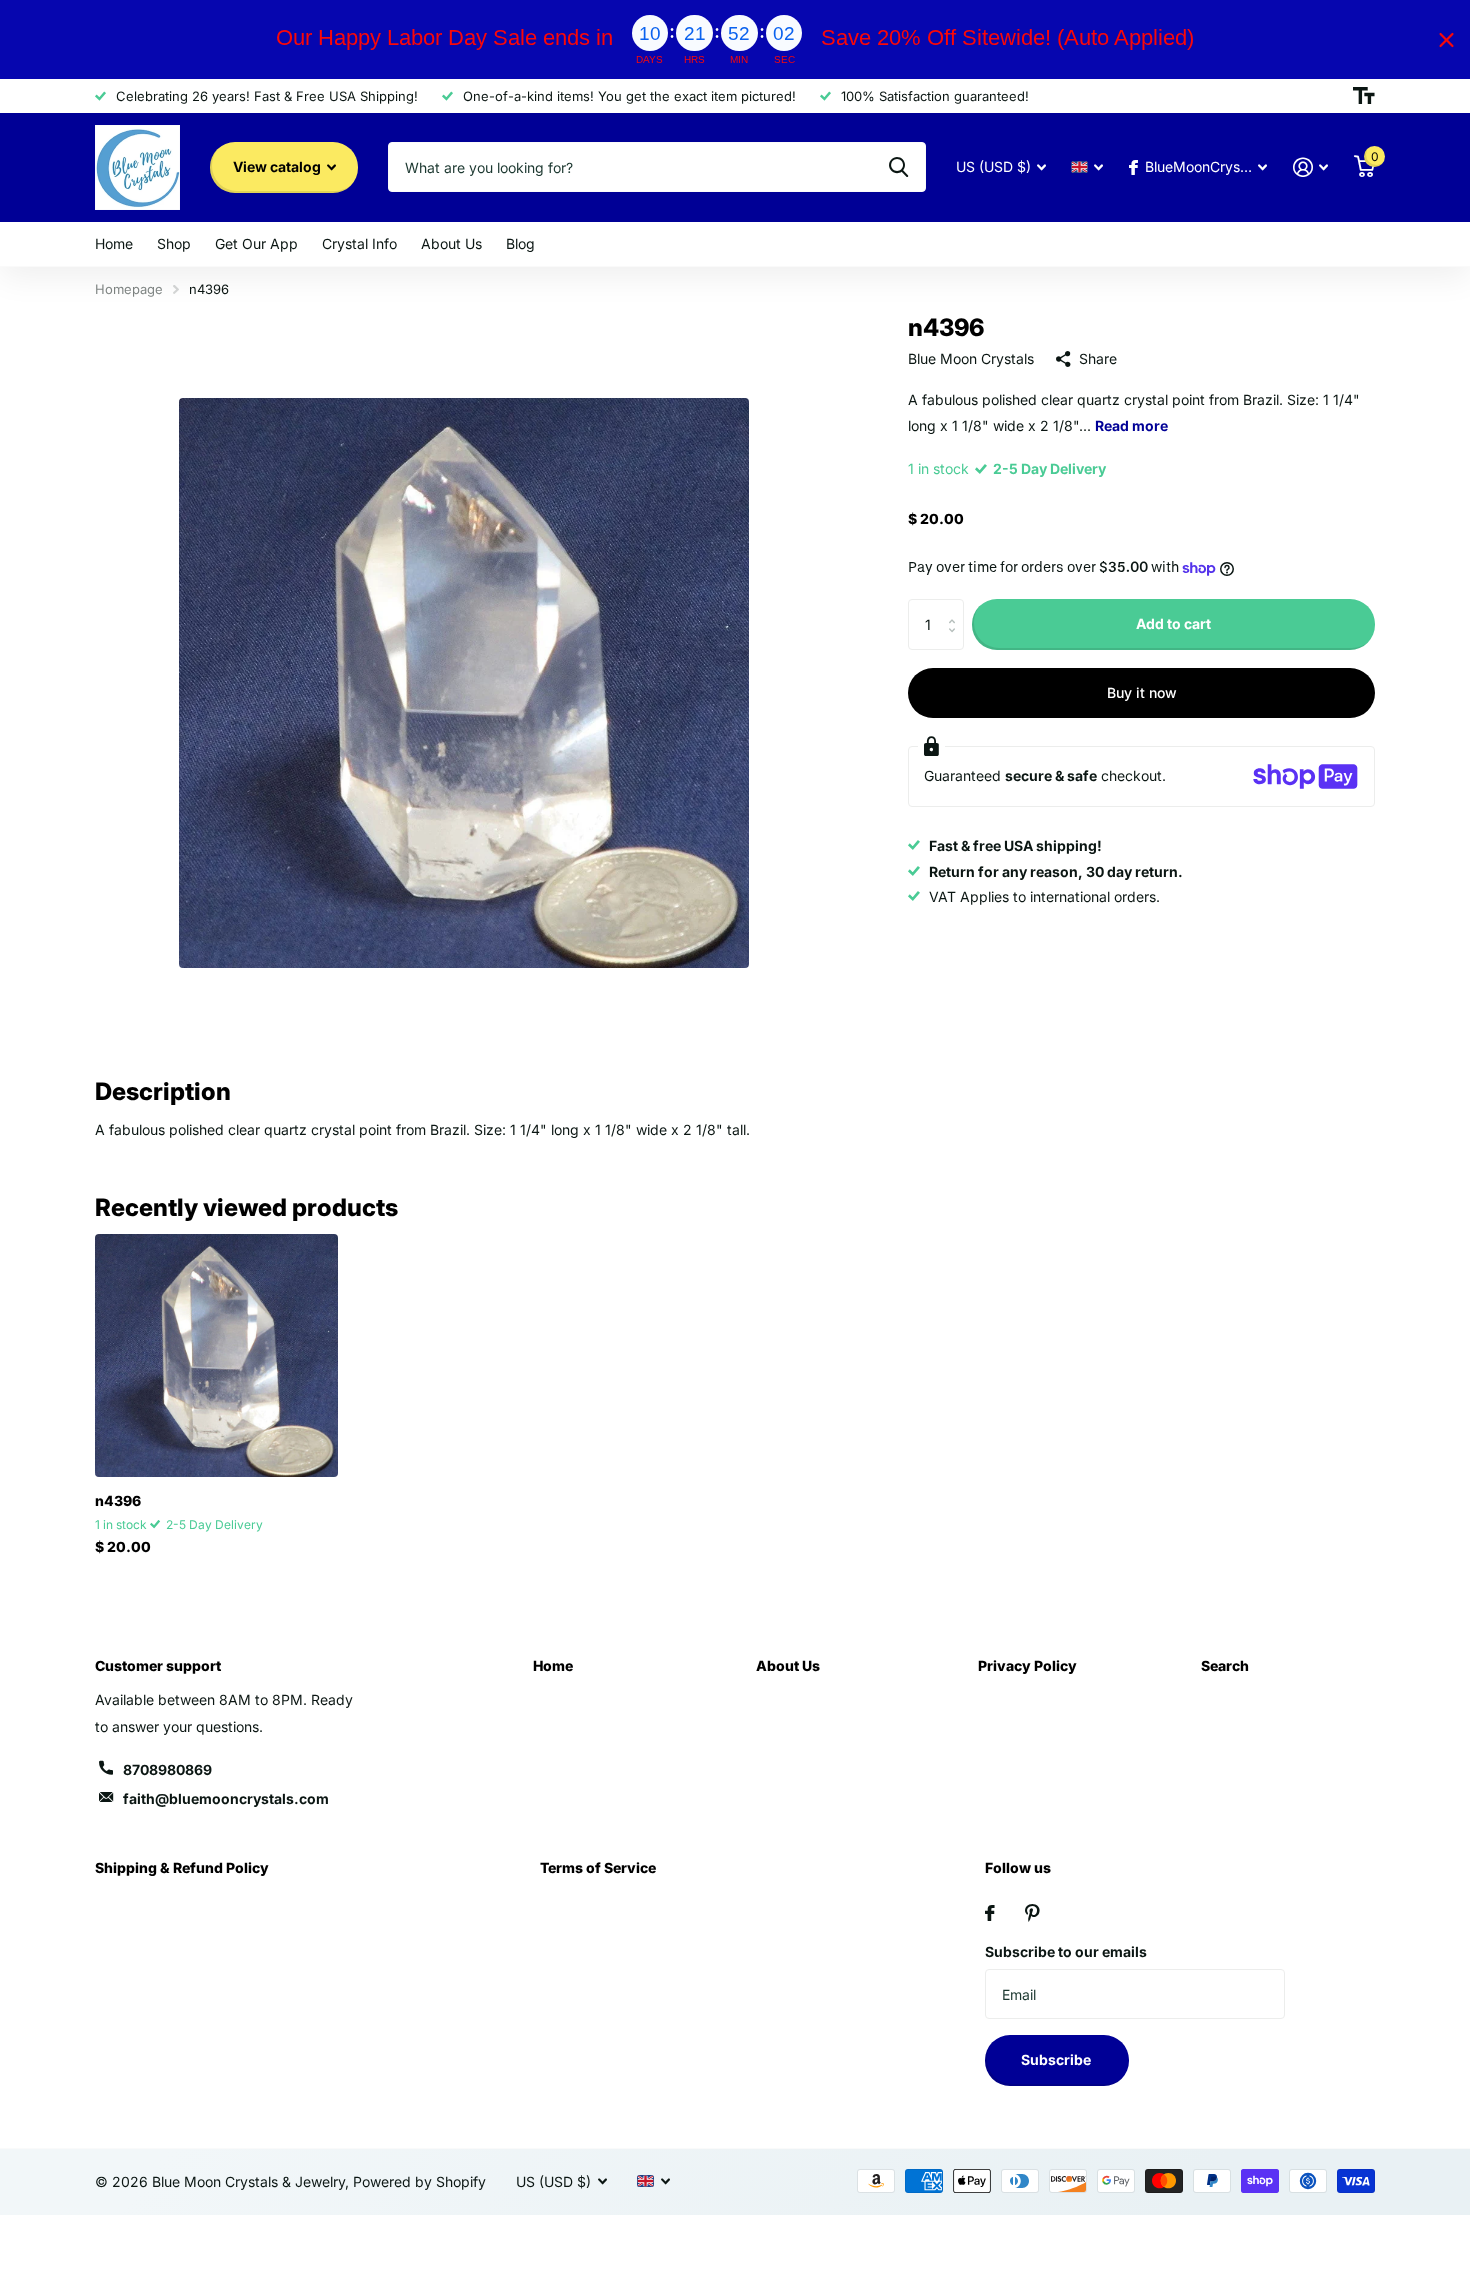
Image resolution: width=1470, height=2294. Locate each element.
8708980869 (167, 1769)
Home (114, 243)
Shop (174, 243)
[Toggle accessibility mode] (1364, 96)
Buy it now (1142, 692)
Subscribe (1057, 2059)
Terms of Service (598, 1867)
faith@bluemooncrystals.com (226, 1798)
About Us (451, 243)
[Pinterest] (1032, 1913)
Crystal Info (359, 243)
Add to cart (1173, 624)
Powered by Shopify (419, 2181)
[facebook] (990, 1913)
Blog (520, 243)
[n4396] (216, 1355)
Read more (1131, 425)
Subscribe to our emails (1066, 1951)
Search (1225, 1665)
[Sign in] (1310, 167)
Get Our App (256, 243)
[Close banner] (1446, 39)
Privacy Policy (1027, 1665)
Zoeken (898, 167)
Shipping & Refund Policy (182, 1867)
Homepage (129, 289)
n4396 (118, 1500)
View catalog (278, 166)
